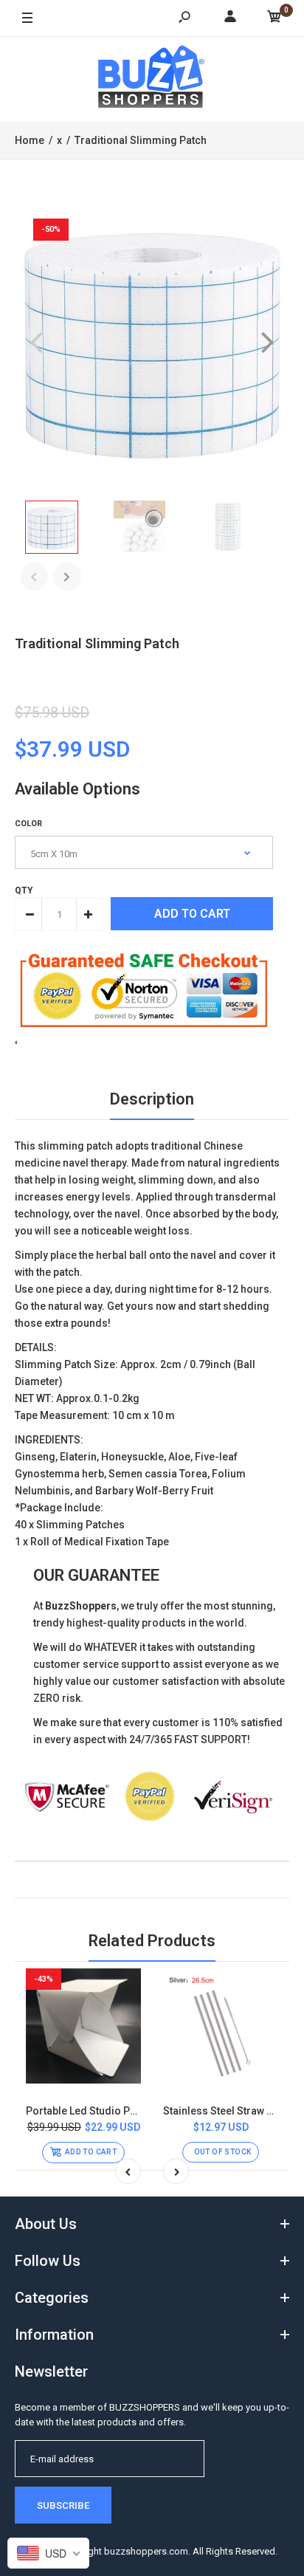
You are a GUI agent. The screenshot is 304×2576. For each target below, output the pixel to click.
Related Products (152, 1941)
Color (28, 824)
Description (152, 1099)
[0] (274, 19)
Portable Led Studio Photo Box (99, 2111)
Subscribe (63, 2505)
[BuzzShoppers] (152, 79)
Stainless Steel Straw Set (222, 2111)
